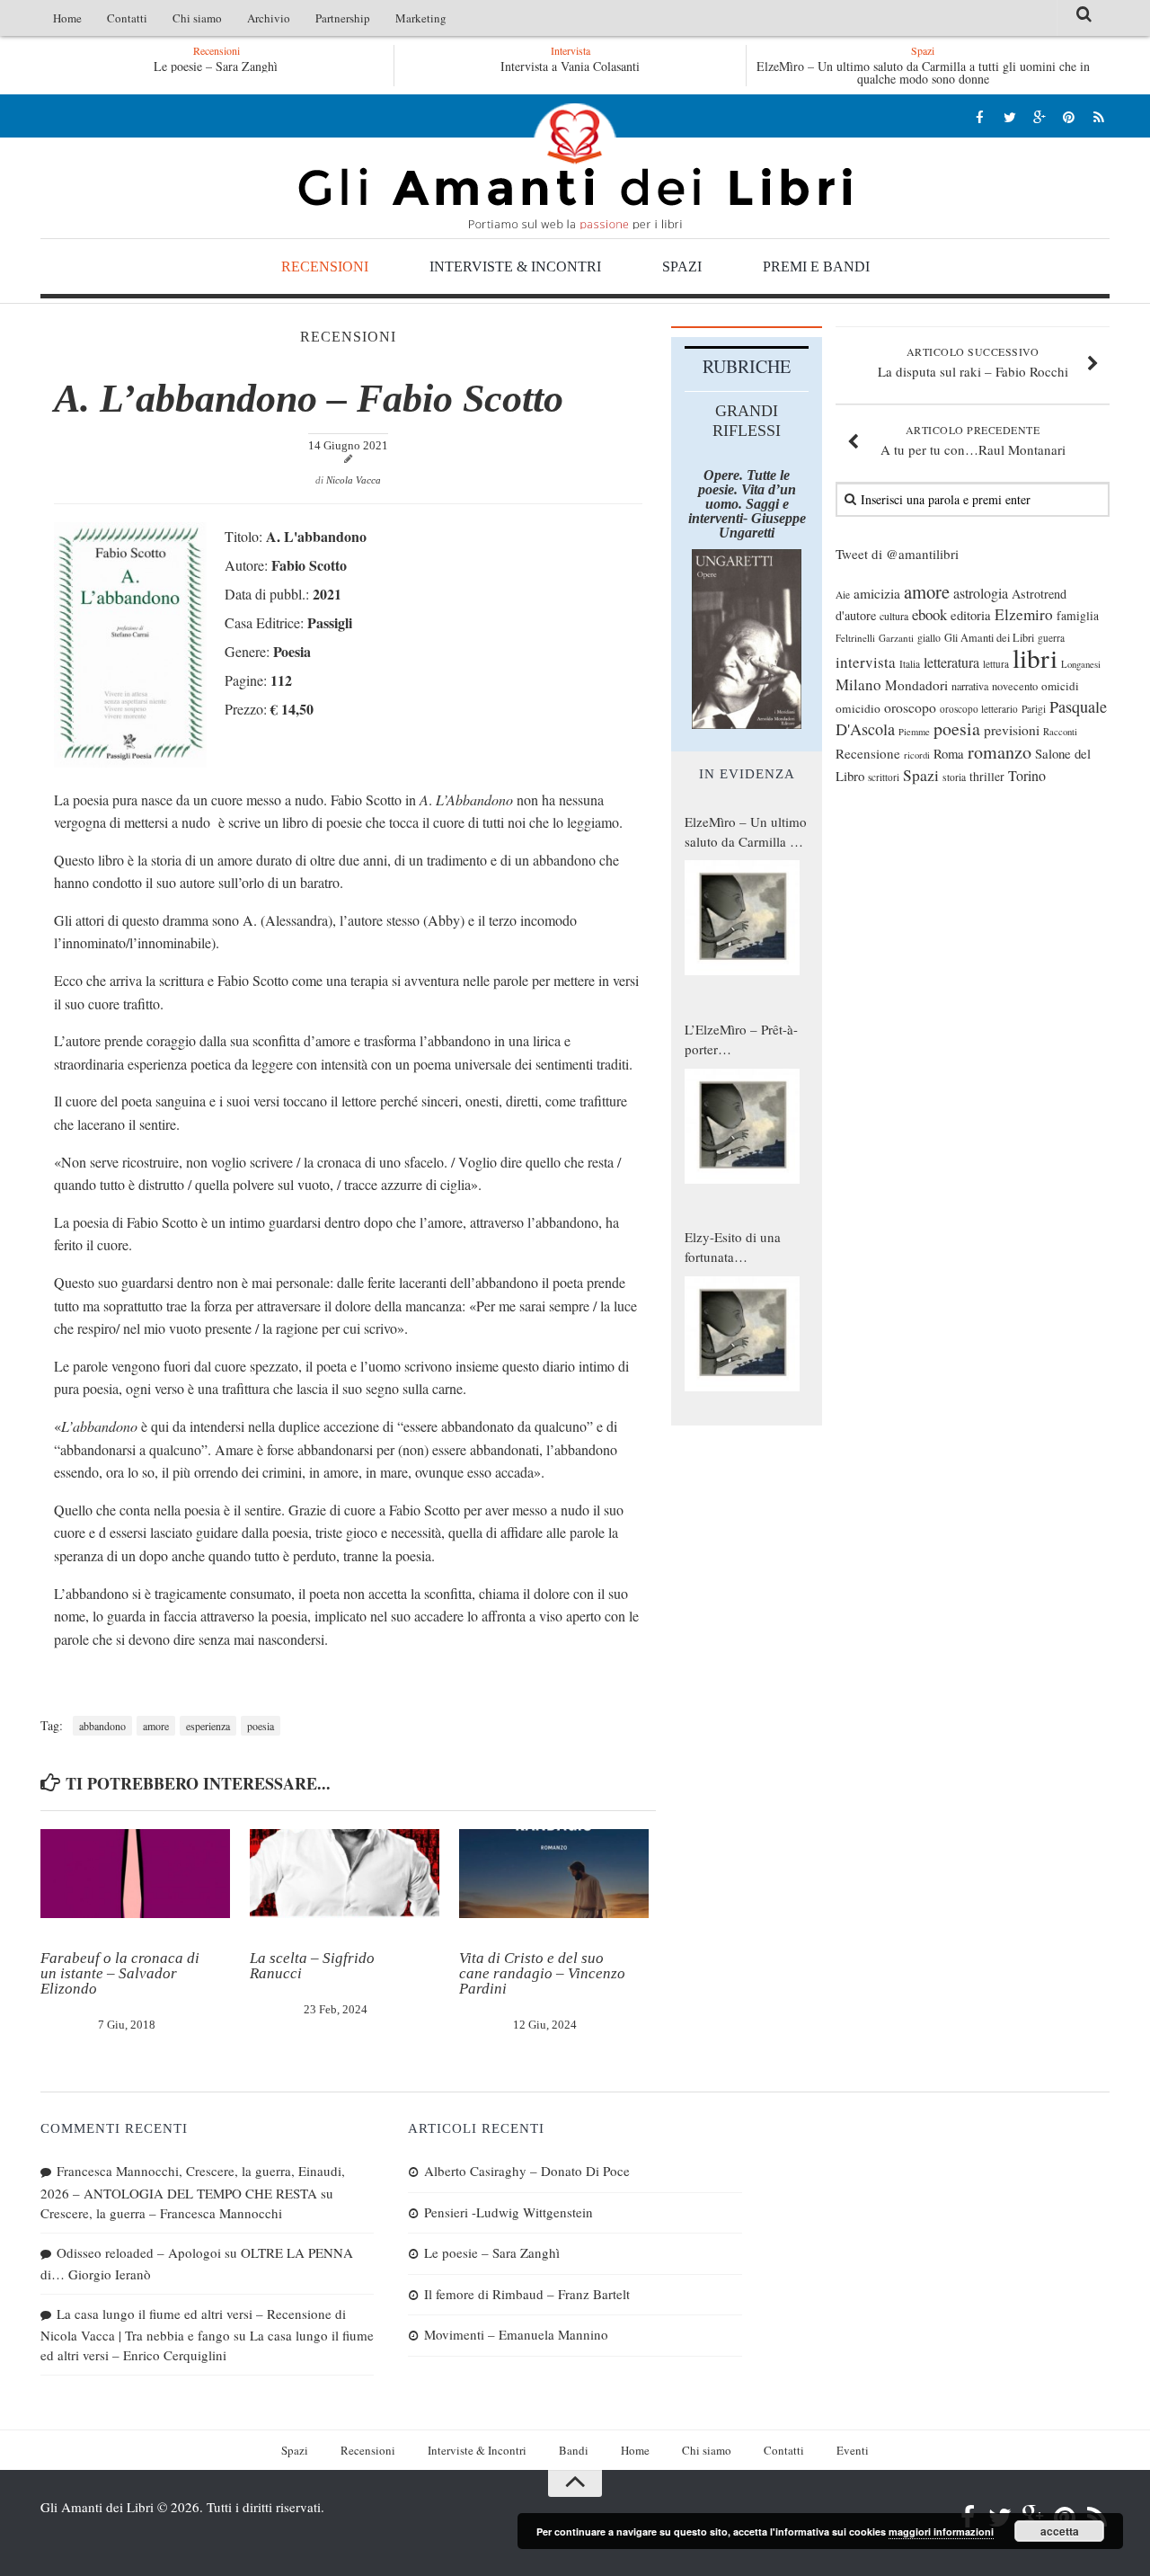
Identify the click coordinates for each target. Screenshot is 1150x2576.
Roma (949, 753)
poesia (261, 1726)
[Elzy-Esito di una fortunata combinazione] (742, 1334)
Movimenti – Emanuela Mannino (516, 2334)
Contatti (127, 18)
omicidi (1060, 686)
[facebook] (980, 116)
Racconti (1060, 732)
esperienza (208, 1726)
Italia (910, 664)
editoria (971, 615)
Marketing (421, 18)
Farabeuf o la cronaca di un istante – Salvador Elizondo (120, 1973)
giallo (929, 638)
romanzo (1000, 752)
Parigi (1034, 709)
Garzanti (896, 638)
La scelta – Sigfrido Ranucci (312, 1966)
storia (954, 777)
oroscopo (910, 707)
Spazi (682, 266)
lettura (996, 664)
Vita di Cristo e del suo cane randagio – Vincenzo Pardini (542, 1973)
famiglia (1078, 616)
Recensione (868, 753)
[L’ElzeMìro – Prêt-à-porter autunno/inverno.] (742, 1126)
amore (156, 1726)
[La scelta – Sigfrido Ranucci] (345, 1874)
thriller (987, 776)
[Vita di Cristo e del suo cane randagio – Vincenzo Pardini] (554, 1874)
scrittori (884, 777)
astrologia (981, 593)
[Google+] (1039, 116)
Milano (858, 684)
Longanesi (1081, 664)
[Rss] (1098, 116)
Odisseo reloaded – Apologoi (139, 2252)
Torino (1027, 776)
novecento (1015, 686)
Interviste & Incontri (515, 266)
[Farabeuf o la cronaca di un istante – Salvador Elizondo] (135, 1874)
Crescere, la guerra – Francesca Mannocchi (161, 2213)
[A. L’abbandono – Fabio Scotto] (130, 762)
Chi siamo (197, 18)
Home (67, 18)
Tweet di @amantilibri (897, 554)
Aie (843, 595)
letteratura (951, 662)
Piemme (914, 732)
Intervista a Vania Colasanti (570, 66)
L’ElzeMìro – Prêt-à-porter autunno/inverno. (741, 1040)
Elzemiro (1024, 614)
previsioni (1012, 730)
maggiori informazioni (941, 2532)
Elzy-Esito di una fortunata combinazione (733, 1248)
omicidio (858, 708)
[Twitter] (1009, 116)
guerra (1051, 638)
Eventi (853, 2450)
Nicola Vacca (354, 480)
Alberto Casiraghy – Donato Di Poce (527, 2171)
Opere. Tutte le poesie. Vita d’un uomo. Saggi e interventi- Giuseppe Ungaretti (747, 504)
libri (1035, 657)
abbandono (102, 1726)
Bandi (574, 2450)
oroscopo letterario (979, 709)
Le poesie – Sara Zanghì (216, 66)
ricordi (917, 755)
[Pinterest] (1069, 116)
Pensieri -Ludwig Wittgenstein (509, 2212)
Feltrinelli (855, 638)
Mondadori (916, 685)
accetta (1060, 2531)
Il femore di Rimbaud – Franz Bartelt (527, 2294)
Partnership (343, 18)
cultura (894, 616)
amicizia (877, 593)
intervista (866, 662)
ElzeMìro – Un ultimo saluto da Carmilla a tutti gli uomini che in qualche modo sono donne (923, 72)
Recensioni (325, 266)
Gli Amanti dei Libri (575, 166)
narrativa (970, 686)
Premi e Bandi (816, 266)
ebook (929, 614)
